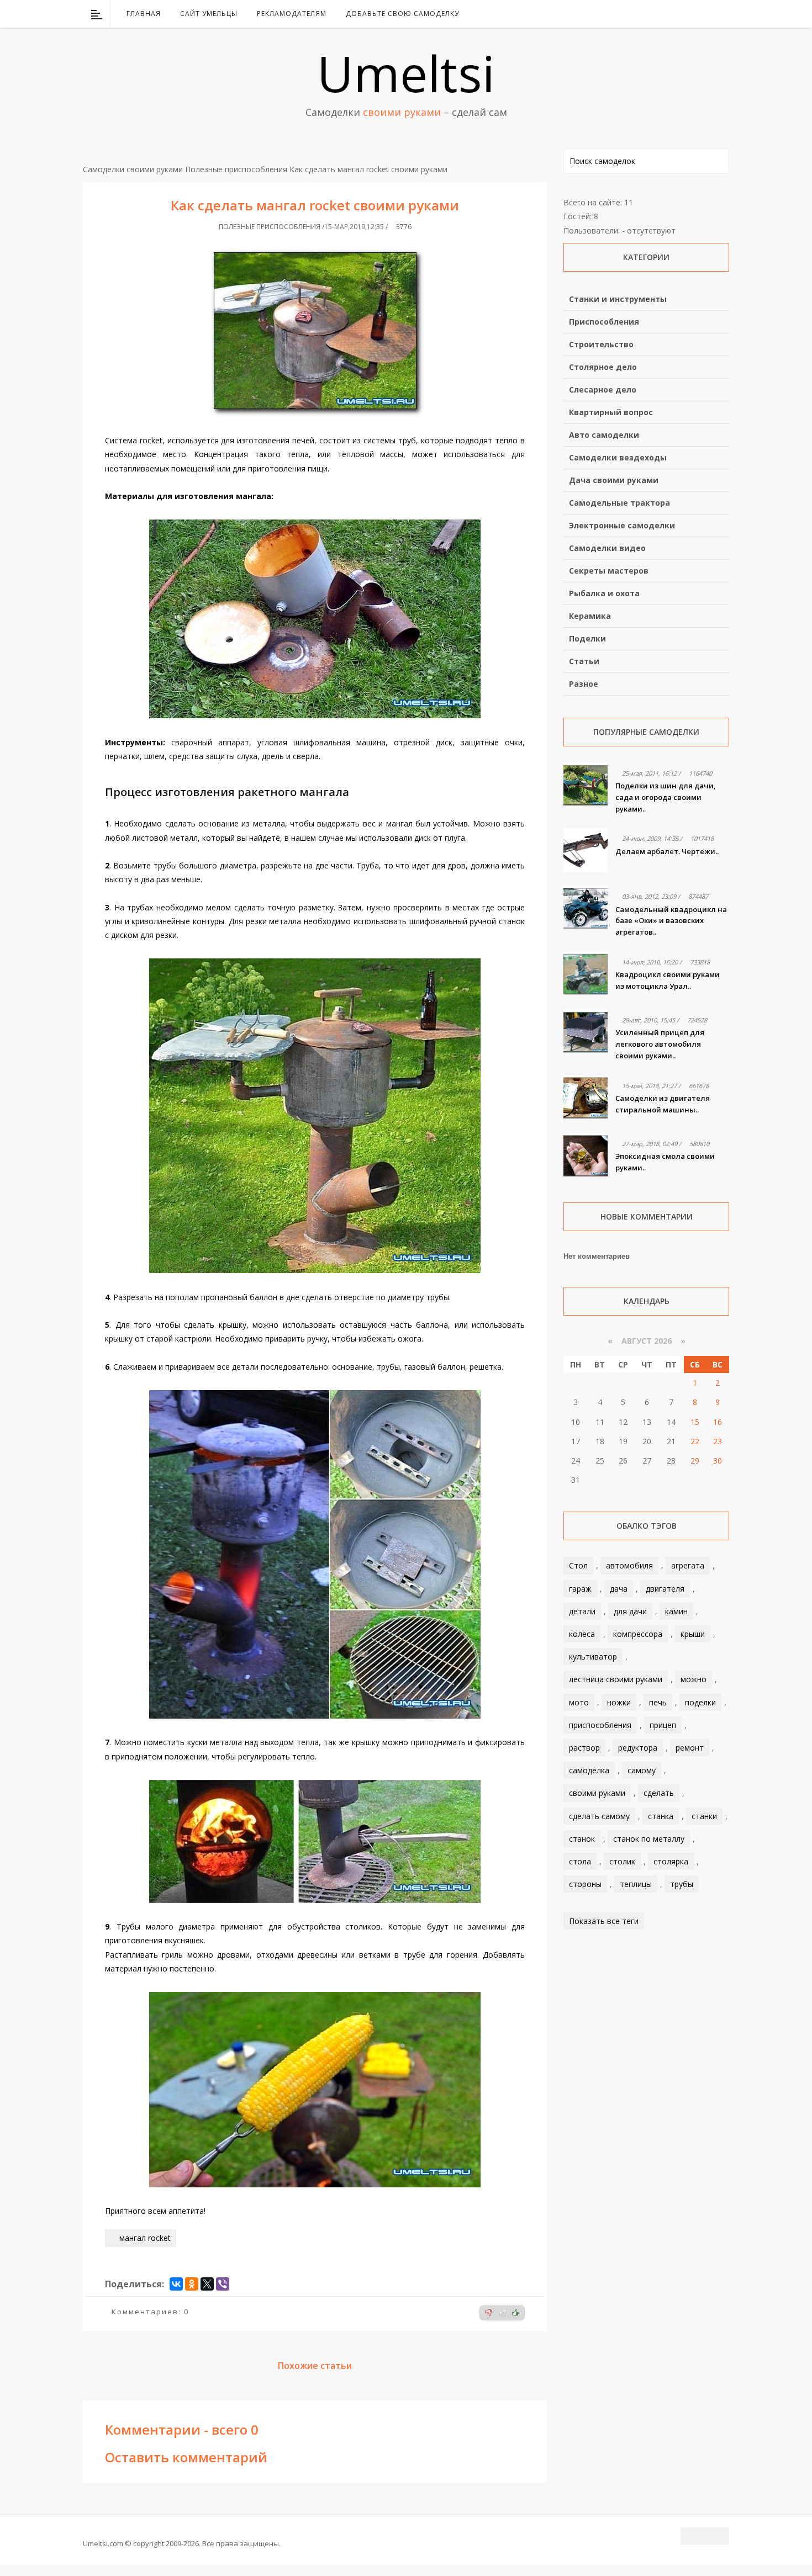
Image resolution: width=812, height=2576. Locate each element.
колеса (582, 1634)
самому (642, 1770)
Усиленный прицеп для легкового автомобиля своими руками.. (660, 1044)
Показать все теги (604, 1921)
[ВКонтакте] (664, 14)
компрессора (638, 1634)
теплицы (636, 1884)
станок (582, 1839)
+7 (502, 2313)
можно (694, 1679)
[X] (207, 2284)
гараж (580, 1589)
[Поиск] (722, 14)
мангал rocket (145, 2238)
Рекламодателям (292, 14)
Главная (144, 14)
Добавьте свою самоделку (402, 14)
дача (619, 1589)
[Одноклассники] (192, 2284)
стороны (585, 1884)
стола (580, 1861)
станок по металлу (649, 1839)
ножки (619, 1702)
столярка (671, 1861)
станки (704, 1816)
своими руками (597, 1793)
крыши (693, 1634)
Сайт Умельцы (209, 14)
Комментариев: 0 (150, 2312)
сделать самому (599, 1816)
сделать (659, 1793)
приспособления (600, 1725)
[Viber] (223, 2284)
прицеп (663, 1725)
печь (658, 1702)
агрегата (688, 1565)
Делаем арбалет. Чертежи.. (667, 851)
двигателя (665, 1589)
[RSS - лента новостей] (707, 14)
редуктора (638, 1748)
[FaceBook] (678, 14)
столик (622, 1861)
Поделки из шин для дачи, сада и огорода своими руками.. (666, 797)
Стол (578, 1565)
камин (676, 1611)
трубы (682, 1884)
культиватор (593, 1657)
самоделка (589, 1770)
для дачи (630, 1611)
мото (579, 1702)
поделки (700, 1702)
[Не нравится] (489, 2313)
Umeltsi (406, 73)
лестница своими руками (616, 1679)
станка (661, 1816)
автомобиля (629, 1565)
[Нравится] (515, 2313)
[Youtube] (693, 14)
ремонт (690, 1748)
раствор (584, 1748)
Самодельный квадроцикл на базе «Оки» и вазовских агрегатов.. (671, 921)
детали (582, 1611)
